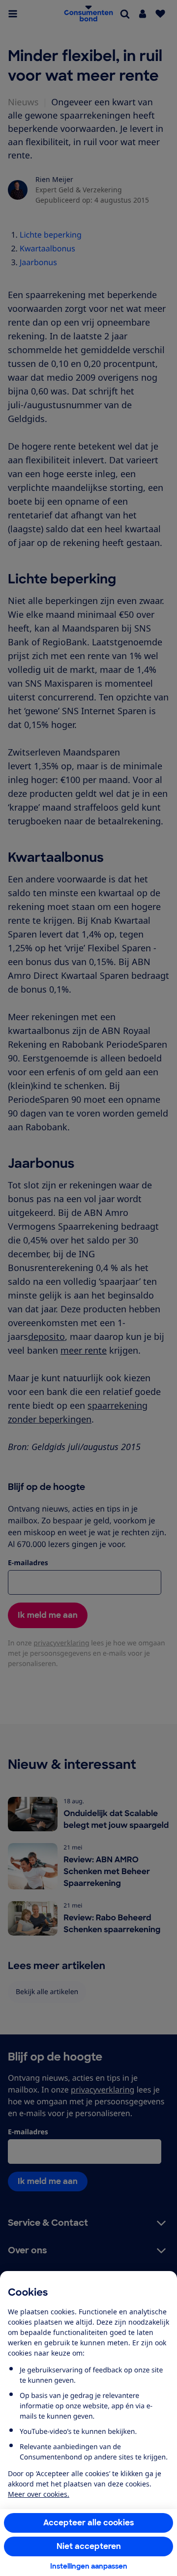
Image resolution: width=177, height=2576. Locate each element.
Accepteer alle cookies (89, 2523)
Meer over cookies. (39, 2494)
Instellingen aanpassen (89, 2566)
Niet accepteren (89, 2546)
